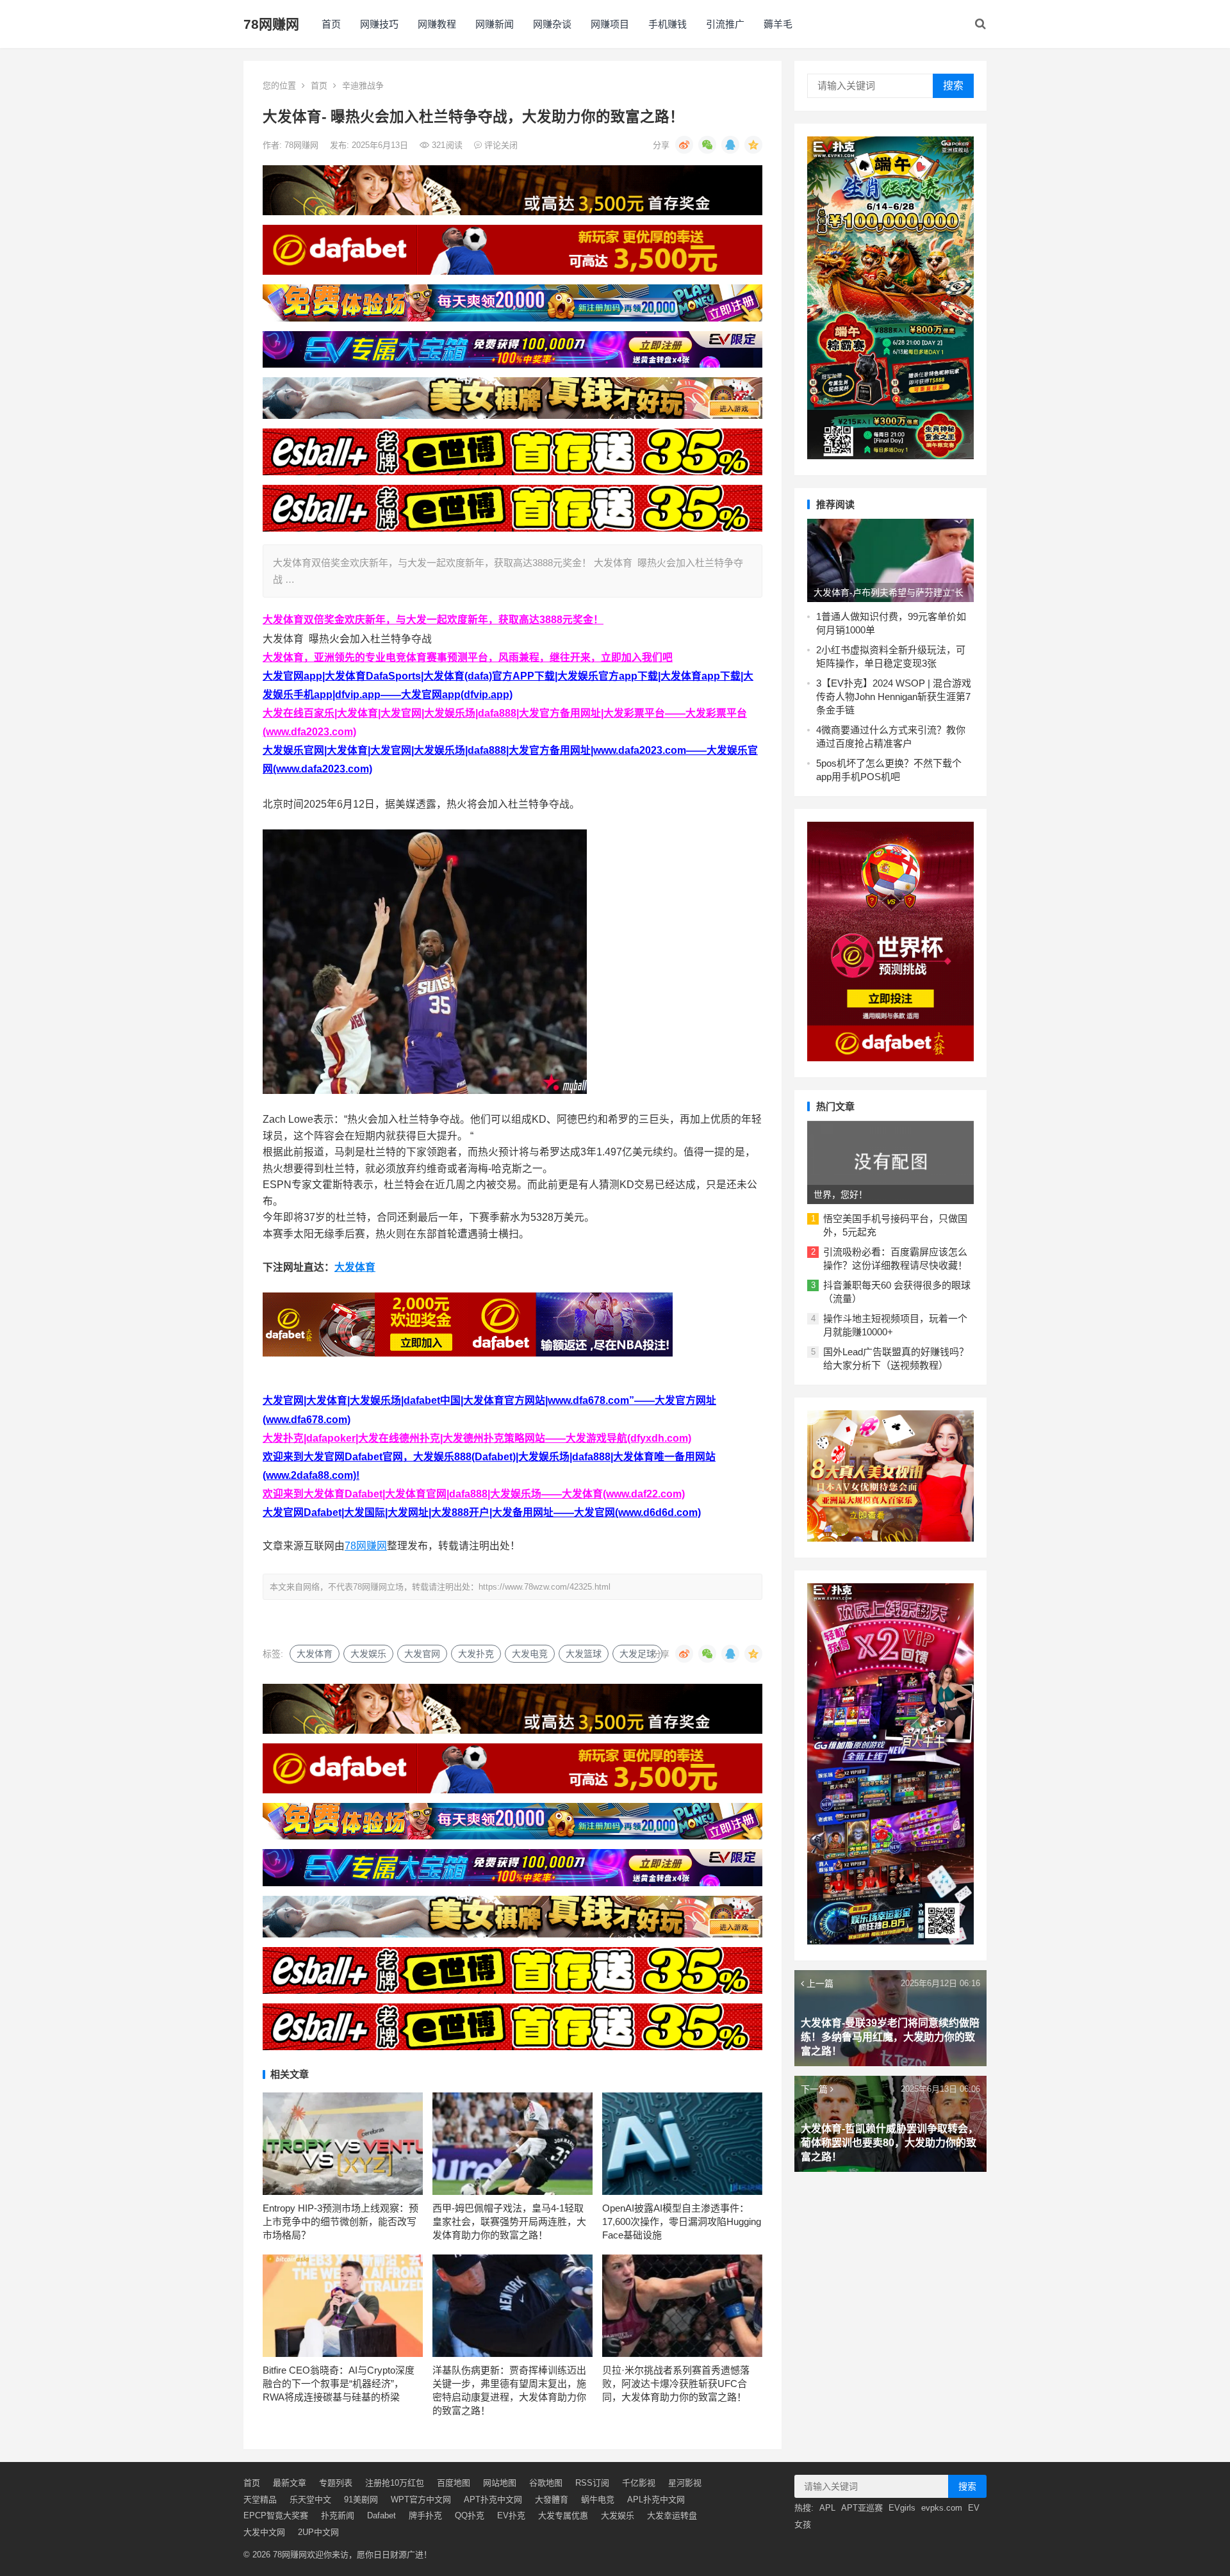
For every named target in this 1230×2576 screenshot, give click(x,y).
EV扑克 (511, 2515)
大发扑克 (476, 1654)
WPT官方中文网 (421, 2499)
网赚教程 (437, 24)
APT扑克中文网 (493, 2499)
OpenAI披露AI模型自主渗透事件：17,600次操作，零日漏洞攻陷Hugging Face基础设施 (682, 2221)
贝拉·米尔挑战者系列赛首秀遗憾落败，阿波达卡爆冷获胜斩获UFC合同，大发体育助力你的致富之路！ (676, 2384)
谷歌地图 (546, 2483)
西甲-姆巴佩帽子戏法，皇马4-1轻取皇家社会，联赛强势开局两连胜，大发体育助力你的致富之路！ (509, 2221)
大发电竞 (530, 1654)
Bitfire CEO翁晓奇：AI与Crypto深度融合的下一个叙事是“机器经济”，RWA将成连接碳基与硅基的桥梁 (339, 2384)
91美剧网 (361, 2499)
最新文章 (290, 2483)
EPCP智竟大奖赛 (276, 2515)
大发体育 (355, 1267)
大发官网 (422, 1654)
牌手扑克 (425, 2515)
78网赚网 (271, 24)
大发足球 (637, 1654)
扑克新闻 (338, 2515)
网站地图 (500, 2483)
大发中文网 (264, 2532)
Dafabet (381, 2515)
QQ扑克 (470, 2515)
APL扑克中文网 (656, 2499)
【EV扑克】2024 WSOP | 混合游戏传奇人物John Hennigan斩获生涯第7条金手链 (894, 697)
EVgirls (902, 2508)
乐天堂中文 (310, 2499)
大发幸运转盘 (672, 2515)
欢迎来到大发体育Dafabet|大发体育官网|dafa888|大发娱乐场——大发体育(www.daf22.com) (474, 1494)
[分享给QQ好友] (730, 145)
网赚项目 (610, 24)
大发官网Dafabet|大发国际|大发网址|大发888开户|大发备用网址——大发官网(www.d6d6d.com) (482, 1512)
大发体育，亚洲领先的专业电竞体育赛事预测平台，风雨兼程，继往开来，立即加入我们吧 (468, 657)
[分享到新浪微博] (684, 145)
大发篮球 (584, 1654)
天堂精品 (260, 2499)
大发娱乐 (368, 1654)
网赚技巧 (379, 24)
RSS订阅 (592, 2483)
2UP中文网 (318, 2532)
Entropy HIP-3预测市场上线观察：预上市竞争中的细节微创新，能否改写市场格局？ (340, 2221)
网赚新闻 (495, 24)
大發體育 (552, 2499)
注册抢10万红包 (395, 2483)
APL (827, 2508)
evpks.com (942, 2508)
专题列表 (336, 2483)
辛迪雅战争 (363, 86)
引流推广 (725, 24)
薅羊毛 (778, 24)
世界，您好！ (840, 1194)
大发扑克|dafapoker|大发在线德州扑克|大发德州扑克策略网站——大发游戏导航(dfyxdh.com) (477, 1438)
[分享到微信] (707, 145)
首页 (331, 24)
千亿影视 (639, 2483)
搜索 (953, 86)
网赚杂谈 (552, 24)
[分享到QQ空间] (753, 145)
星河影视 (685, 2483)
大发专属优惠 (563, 2515)
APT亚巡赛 (862, 2508)
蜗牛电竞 (598, 2499)
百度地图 (454, 2483)
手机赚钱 (668, 24)
